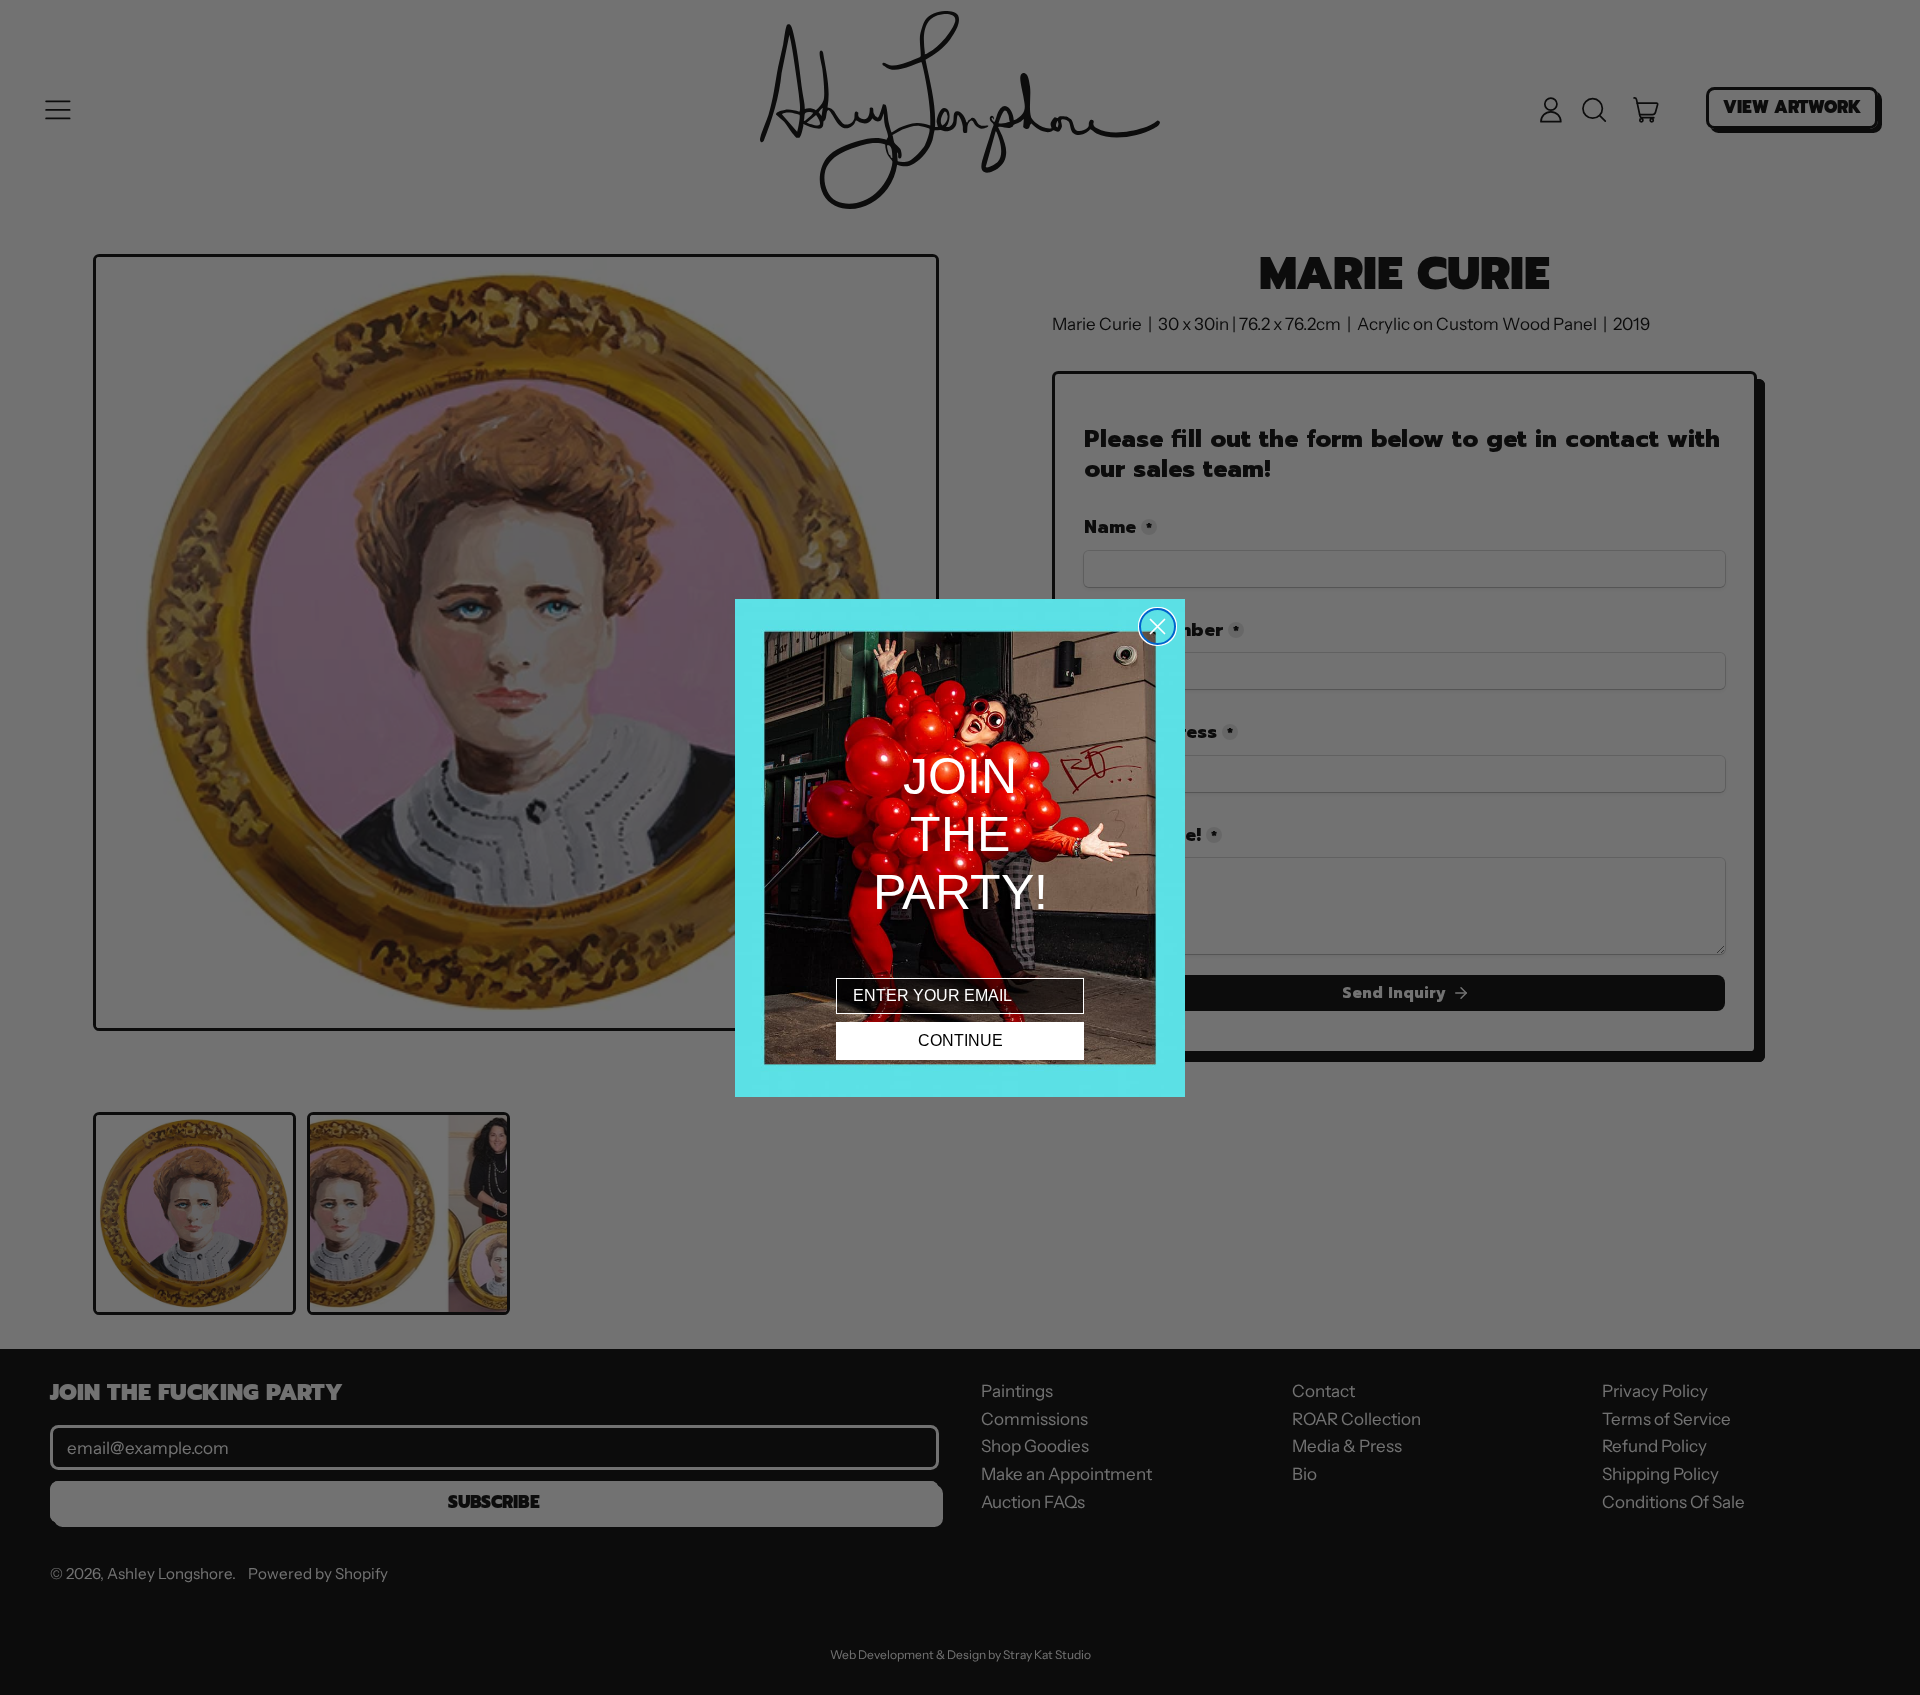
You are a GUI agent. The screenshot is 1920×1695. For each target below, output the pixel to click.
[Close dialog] (1157, 626)
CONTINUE (960, 1040)
